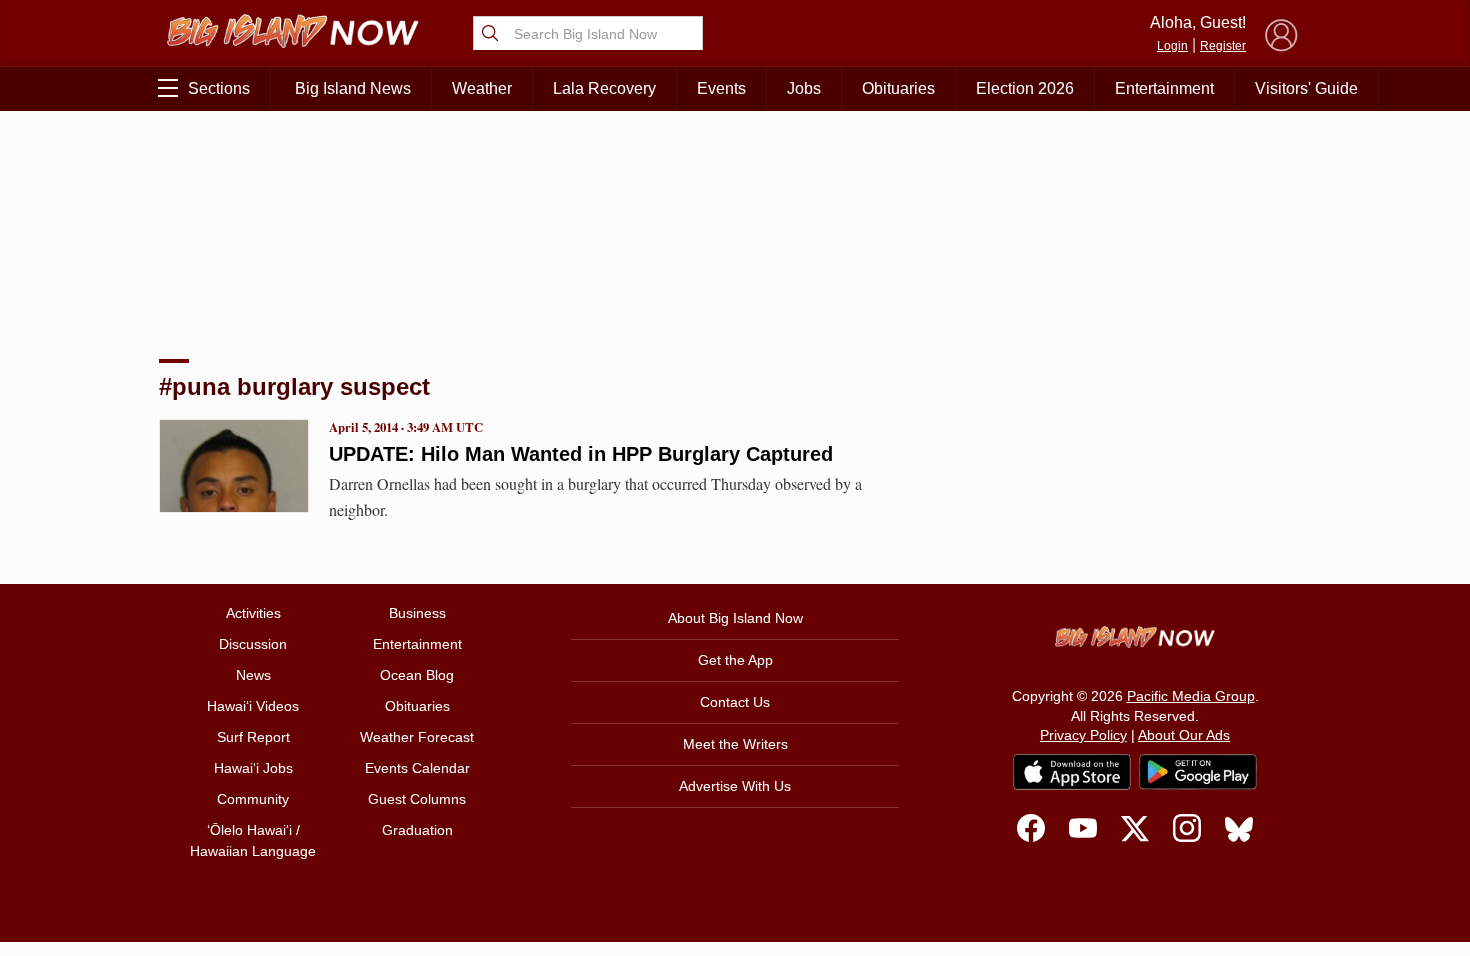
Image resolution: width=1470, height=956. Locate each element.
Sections (219, 88)
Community (253, 799)
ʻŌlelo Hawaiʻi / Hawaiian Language (253, 840)
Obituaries (898, 88)
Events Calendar (417, 768)
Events (721, 88)
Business (417, 613)
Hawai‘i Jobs (253, 768)
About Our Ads (1184, 735)
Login (1172, 46)
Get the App (735, 660)
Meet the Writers (735, 744)
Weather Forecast (417, 737)
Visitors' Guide (1306, 88)
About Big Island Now (735, 618)
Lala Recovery (604, 88)
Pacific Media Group (1191, 696)
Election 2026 (1025, 88)
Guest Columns (417, 799)
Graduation (417, 830)
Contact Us (735, 702)
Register (1223, 46)
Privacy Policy (1083, 735)
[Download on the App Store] (1072, 771)
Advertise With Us (735, 786)
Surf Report (253, 737)
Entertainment (1164, 88)
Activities (253, 613)
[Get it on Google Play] (1198, 772)
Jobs (804, 88)
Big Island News (353, 88)
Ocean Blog (417, 675)
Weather (482, 88)
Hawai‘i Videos (253, 706)
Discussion (253, 644)
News (253, 675)
